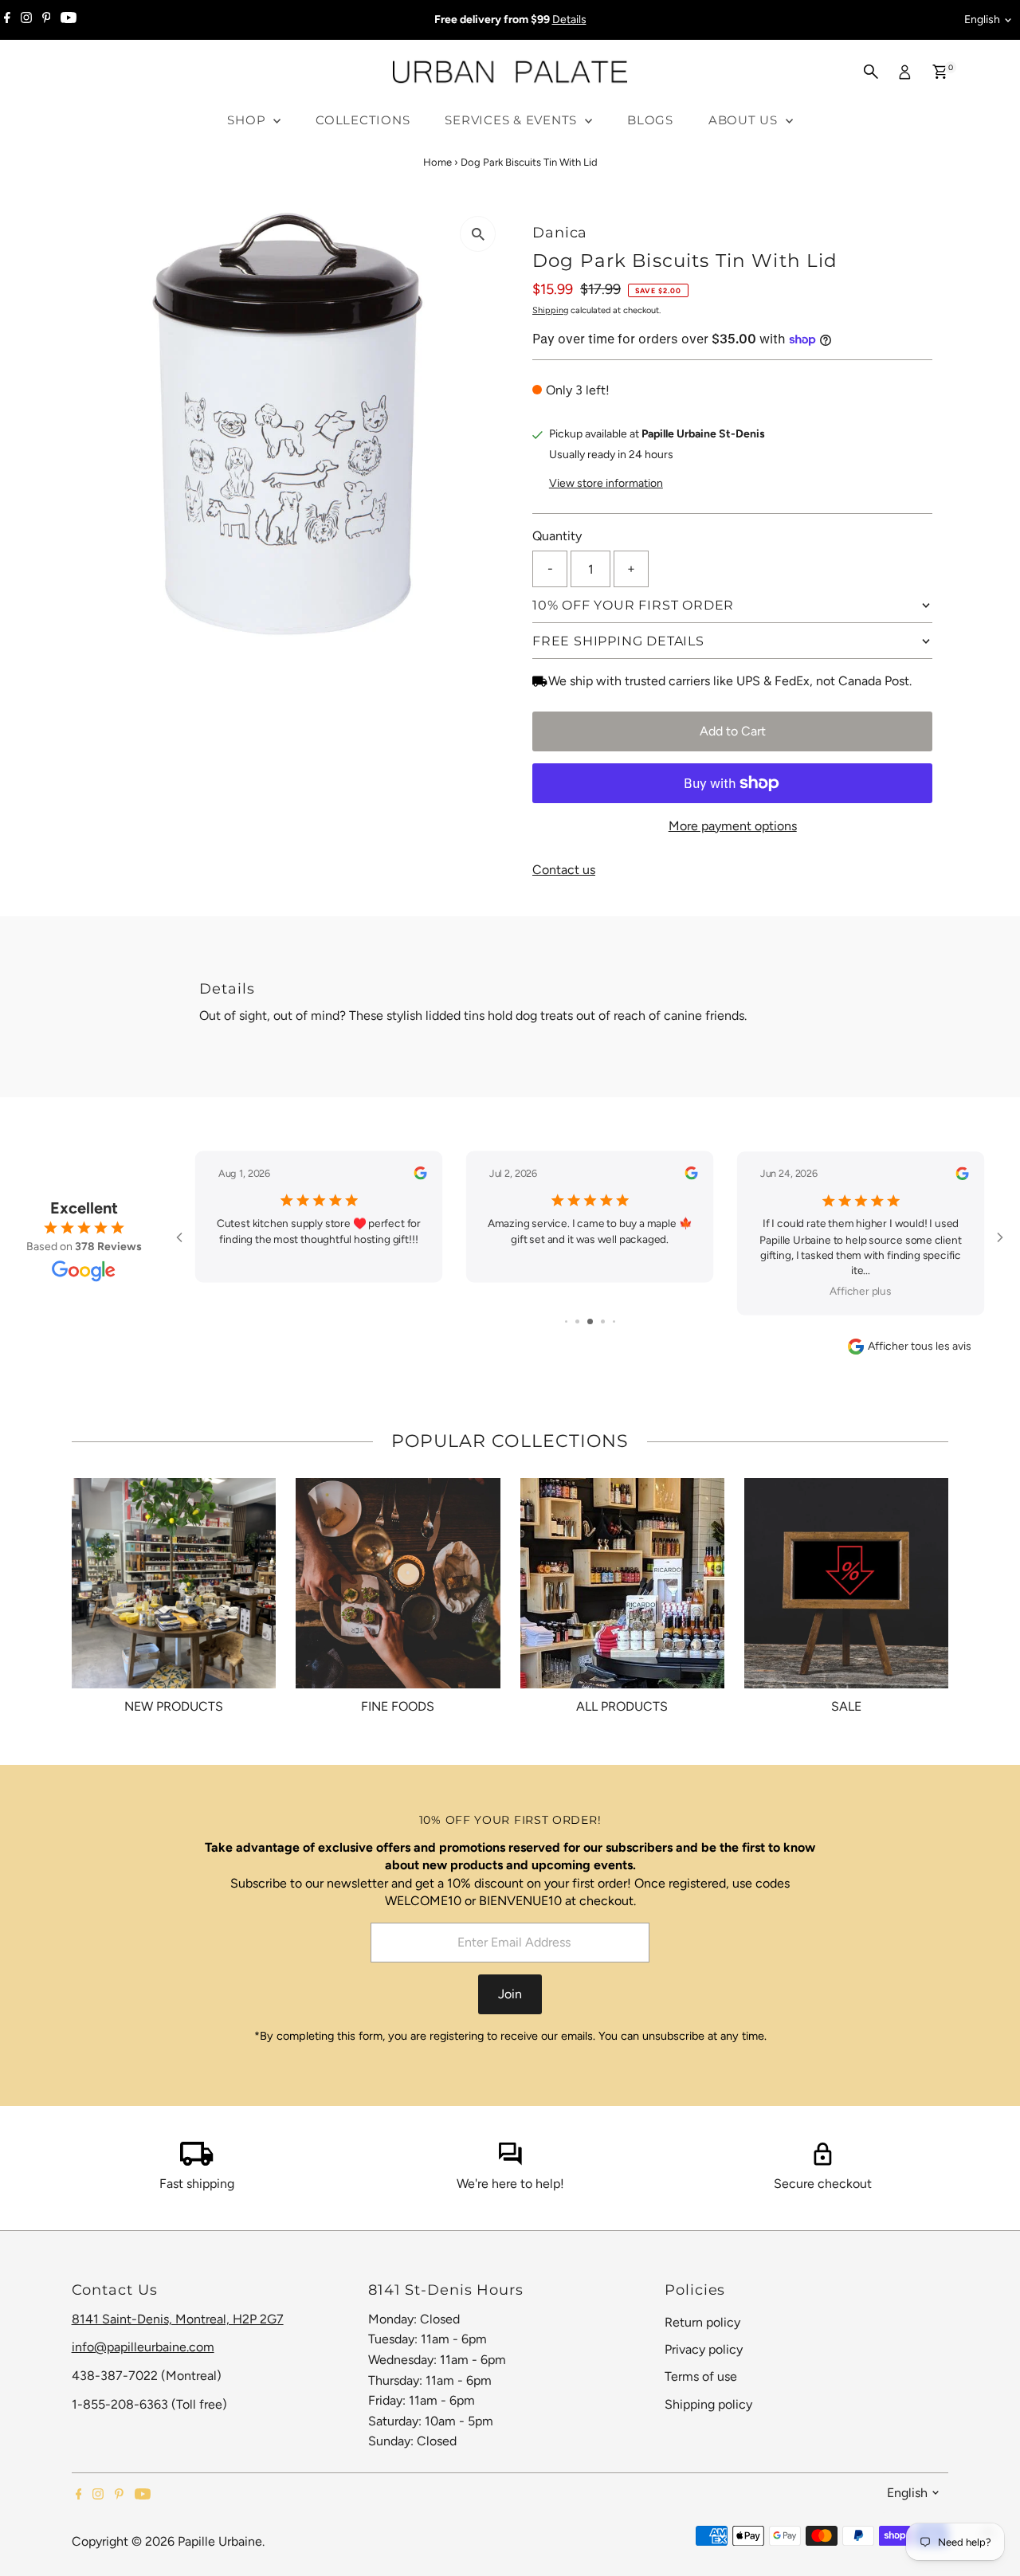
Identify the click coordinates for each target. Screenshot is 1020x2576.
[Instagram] (26, 20)
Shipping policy (708, 2404)
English (982, 20)
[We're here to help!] (510, 2161)
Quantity (557, 536)
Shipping (550, 310)
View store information (606, 484)
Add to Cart (733, 731)
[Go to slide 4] (603, 1321)
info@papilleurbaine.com (143, 2347)
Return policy (702, 2322)
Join (510, 1994)
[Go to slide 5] (614, 1321)
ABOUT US (745, 120)
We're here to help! (510, 2184)
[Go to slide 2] (577, 1321)
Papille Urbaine (220, 2541)
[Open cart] (940, 72)
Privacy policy (704, 2349)
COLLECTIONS (363, 120)
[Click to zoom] (478, 234)
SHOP (248, 120)
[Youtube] (69, 20)
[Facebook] (7, 20)
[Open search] (871, 72)
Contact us (564, 870)
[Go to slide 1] (566, 1321)
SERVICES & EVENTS (513, 120)
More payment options (733, 826)
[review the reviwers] (420, 1176)
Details (569, 20)
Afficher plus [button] (861, 1292)
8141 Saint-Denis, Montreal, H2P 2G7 (178, 2319)
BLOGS (650, 120)
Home (437, 162)
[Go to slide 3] (590, 1321)
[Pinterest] (47, 20)
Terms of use (701, 2376)
